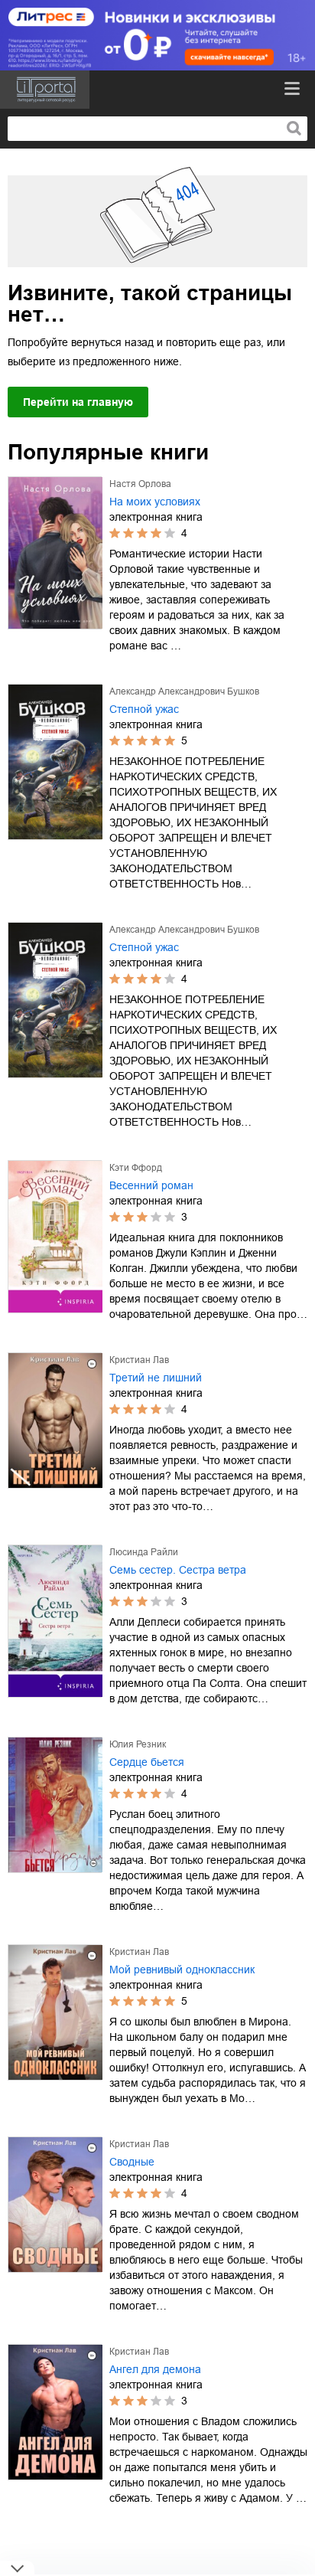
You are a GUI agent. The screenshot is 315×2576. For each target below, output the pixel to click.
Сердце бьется (147, 1762)
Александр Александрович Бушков (184, 691)
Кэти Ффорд (136, 1168)
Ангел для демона (155, 2369)
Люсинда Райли (144, 1552)
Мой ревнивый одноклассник (182, 1970)
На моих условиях (155, 502)
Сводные (132, 2162)
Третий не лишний (156, 1378)
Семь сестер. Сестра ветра (178, 1570)
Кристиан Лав (139, 1360)
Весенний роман (151, 1185)
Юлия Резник (138, 1744)
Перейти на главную (78, 402)
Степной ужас (144, 709)
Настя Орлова (140, 484)
